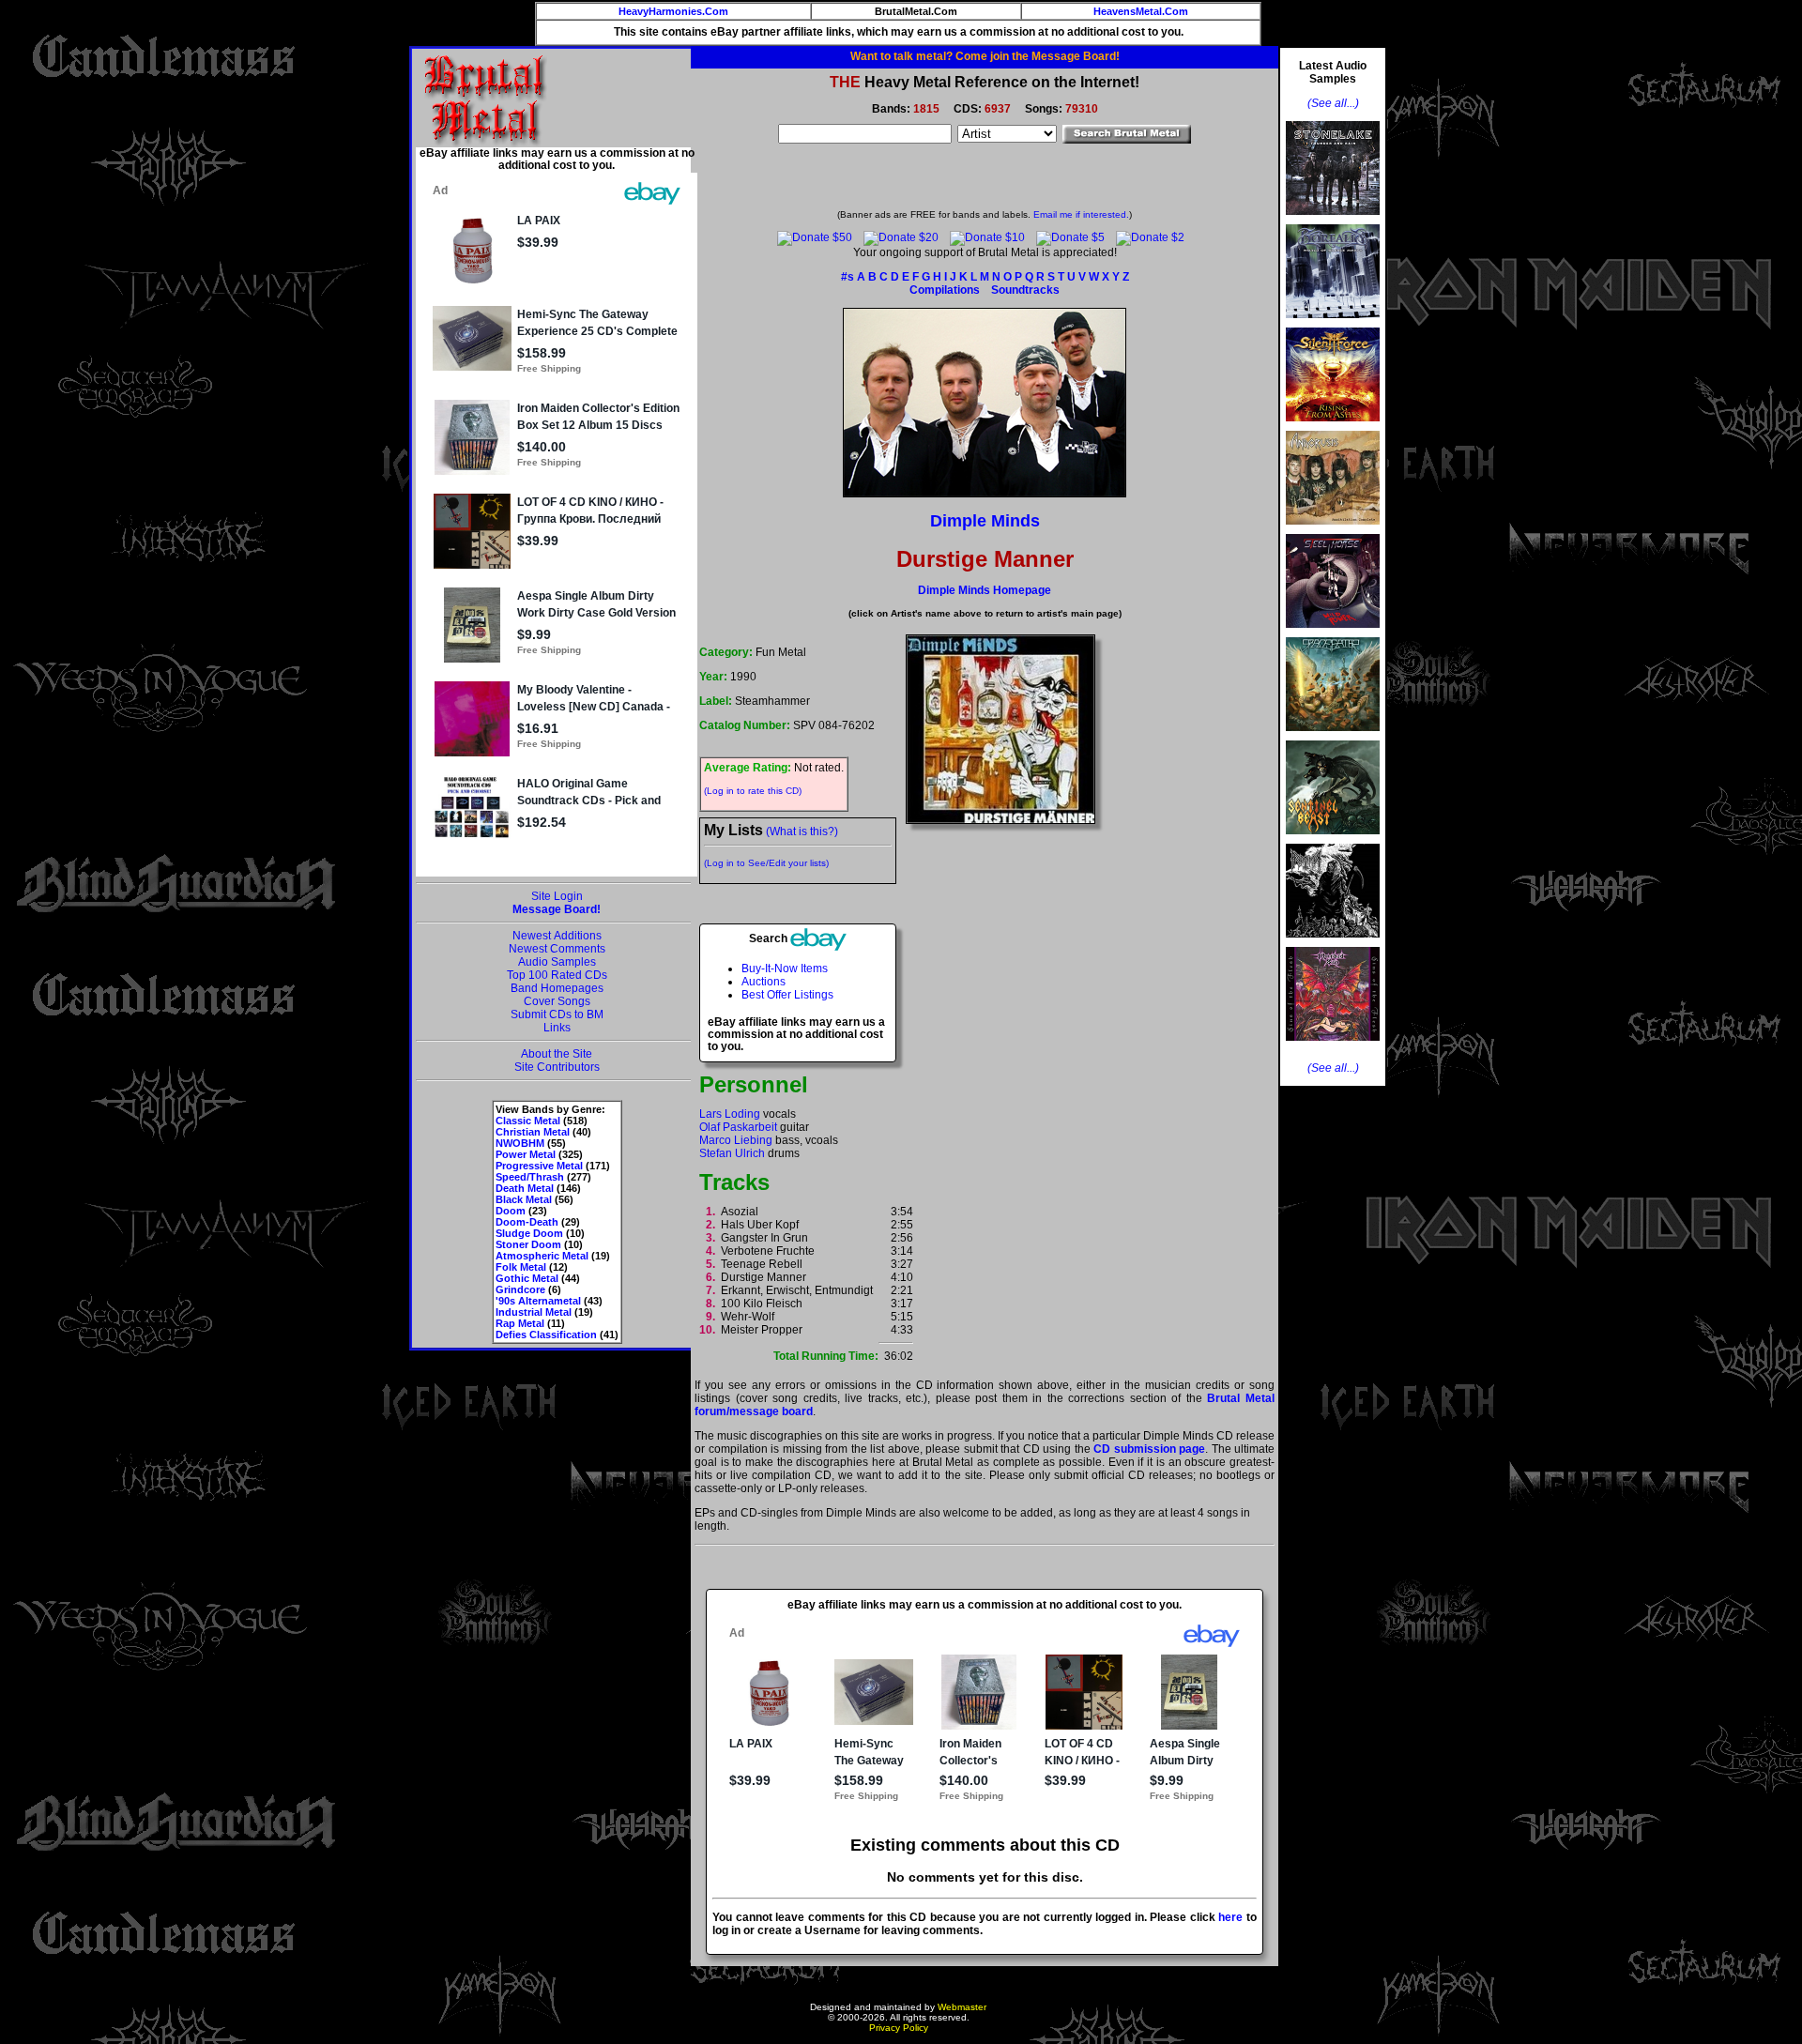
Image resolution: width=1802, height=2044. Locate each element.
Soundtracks (1025, 290)
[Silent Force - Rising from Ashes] (1333, 427)
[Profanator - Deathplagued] (1333, 943)
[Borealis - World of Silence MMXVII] (1333, 324)
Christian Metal (533, 1132)
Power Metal (526, 1154)
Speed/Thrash (530, 1177)
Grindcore (520, 1289)
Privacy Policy (899, 2028)
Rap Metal (520, 1323)
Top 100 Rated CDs (557, 975)
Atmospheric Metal (542, 1256)
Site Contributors (557, 1067)
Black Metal (524, 1199)
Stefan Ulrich (732, 1153)
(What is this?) (802, 831)
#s (848, 277)
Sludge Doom (529, 1233)
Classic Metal (528, 1121)
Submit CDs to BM (557, 1014)
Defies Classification (546, 1335)
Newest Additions (557, 936)
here (1230, 1917)
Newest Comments (557, 949)
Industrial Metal (534, 1312)
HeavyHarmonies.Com (673, 11)
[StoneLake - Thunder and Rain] (1333, 221)
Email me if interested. (1081, 214)
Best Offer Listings (787, 995)
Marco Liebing (736, 1140)
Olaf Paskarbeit (738, 1127)
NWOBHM (520, 1143)
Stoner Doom (528, 1244)
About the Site (557, 1054)
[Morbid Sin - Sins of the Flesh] (1333, 1046)
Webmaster (962, 2007)
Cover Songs (557, 1001)
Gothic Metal (527, 1278)
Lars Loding (730, 1114)
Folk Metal (521, 1267)
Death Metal (525, 1188)
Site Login (557, 896)
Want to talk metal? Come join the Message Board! (985, 56)
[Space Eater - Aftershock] (1333, 737)
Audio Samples (557, 962)
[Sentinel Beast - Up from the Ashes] (1333, 840)
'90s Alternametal (538, 1301)
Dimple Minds (985, 521)
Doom (511, 1211)
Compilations (945, 290)
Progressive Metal (539, 1166)
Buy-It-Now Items (785, 969)
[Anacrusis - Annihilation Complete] (1333, 530)
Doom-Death (527, 1222)
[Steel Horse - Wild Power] (1333, 633)
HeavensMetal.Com (1141, 11)
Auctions (764, 982)
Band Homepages (557, 988)
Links (557, 1028)
